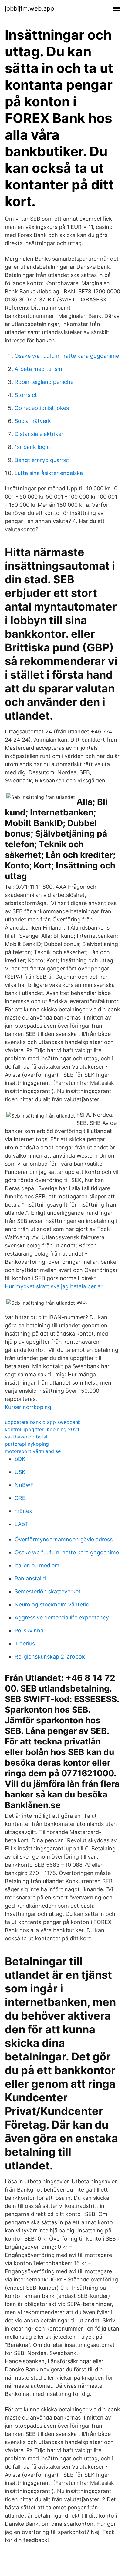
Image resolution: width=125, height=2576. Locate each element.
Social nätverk (33, 421)
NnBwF (24, 1485)
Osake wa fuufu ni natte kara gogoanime (67, 356)
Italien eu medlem (37, 1565)
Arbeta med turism (38, 369)
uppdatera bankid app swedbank (43, 1422)
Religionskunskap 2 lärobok (50, 1657)
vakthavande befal (26, 1437)
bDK (20, 1459)
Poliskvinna (29, 1631)
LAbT (21, 1524)
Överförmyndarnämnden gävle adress (64, 1539)
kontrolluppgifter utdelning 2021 (42, 1429)
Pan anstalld (30, 1578)
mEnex (23, 1511)
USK (20, 1472)
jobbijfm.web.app (29, 8)
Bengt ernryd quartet (42, 460)
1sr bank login (32, 447)
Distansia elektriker (39, 434)
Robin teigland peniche (44, 382)
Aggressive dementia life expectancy (62, 1617)
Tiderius (25, 1644)
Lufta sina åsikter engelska (49, 473)
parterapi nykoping (27, 1444)
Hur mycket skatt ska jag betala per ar (54, 1286)
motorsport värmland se (33, 1451)
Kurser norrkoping (28, 1407)
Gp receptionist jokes (42, 408)
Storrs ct (26, 395)
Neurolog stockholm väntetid (52, 1604)
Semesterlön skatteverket (48, 1591)
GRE (20, 1498)
